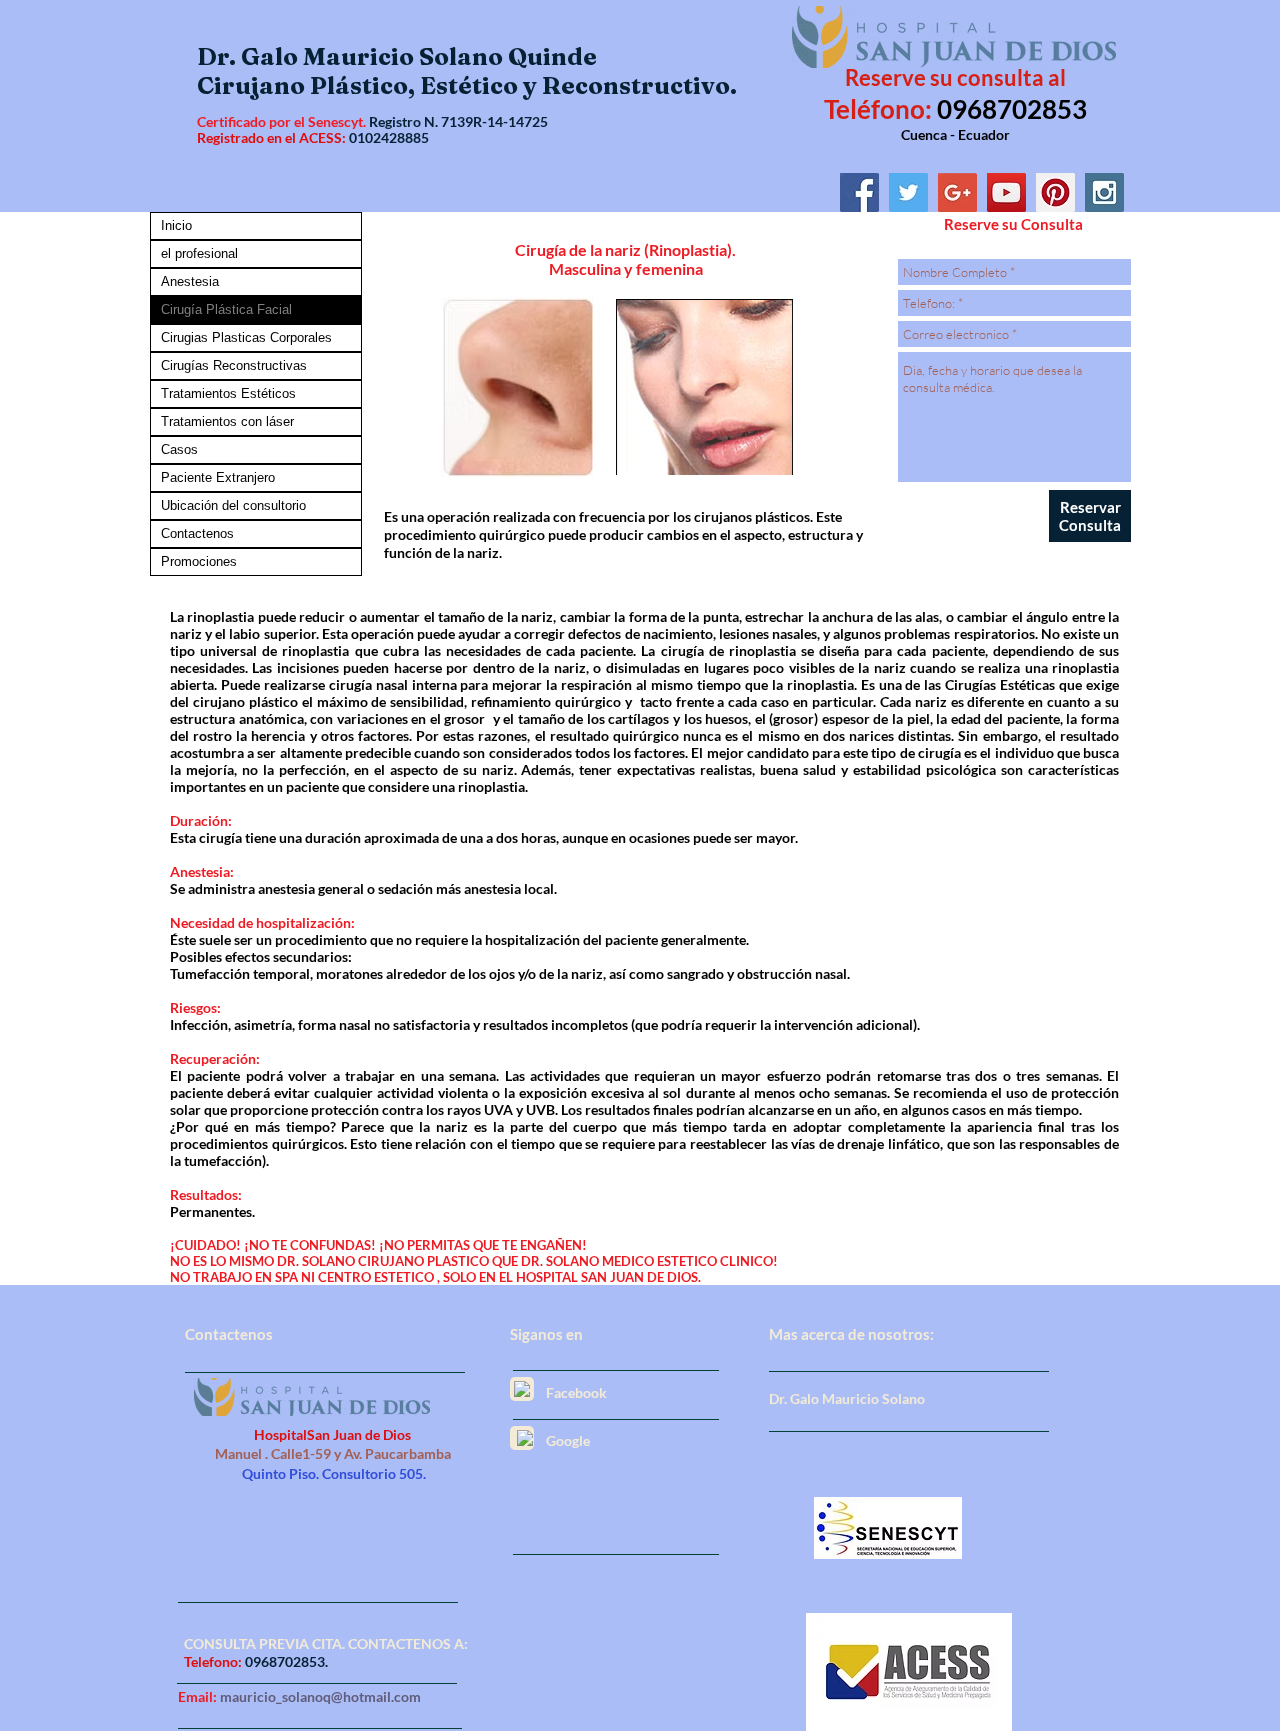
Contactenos (197, 533)
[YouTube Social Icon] (1006, 192)
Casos (179, 449)
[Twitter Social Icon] (908, 192)
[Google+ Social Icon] (957, 192)
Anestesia (190, 281)
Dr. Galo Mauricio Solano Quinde (397, 56)
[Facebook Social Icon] (859, 192)
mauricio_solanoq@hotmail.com (320, 1696)
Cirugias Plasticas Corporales (246, 337)
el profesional (199, 253)
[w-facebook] (522, 1389)
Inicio (176, 225)
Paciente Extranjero (218, 477)
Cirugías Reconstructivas (234, 365)
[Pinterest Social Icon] (1055, 192)
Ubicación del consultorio (233, 505)
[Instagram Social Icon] (1104, 192)
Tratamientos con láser (227, 421)
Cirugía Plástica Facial (226, 309)
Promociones (199, 561)
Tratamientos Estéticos (228, 393)
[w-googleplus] (525, 1438)
